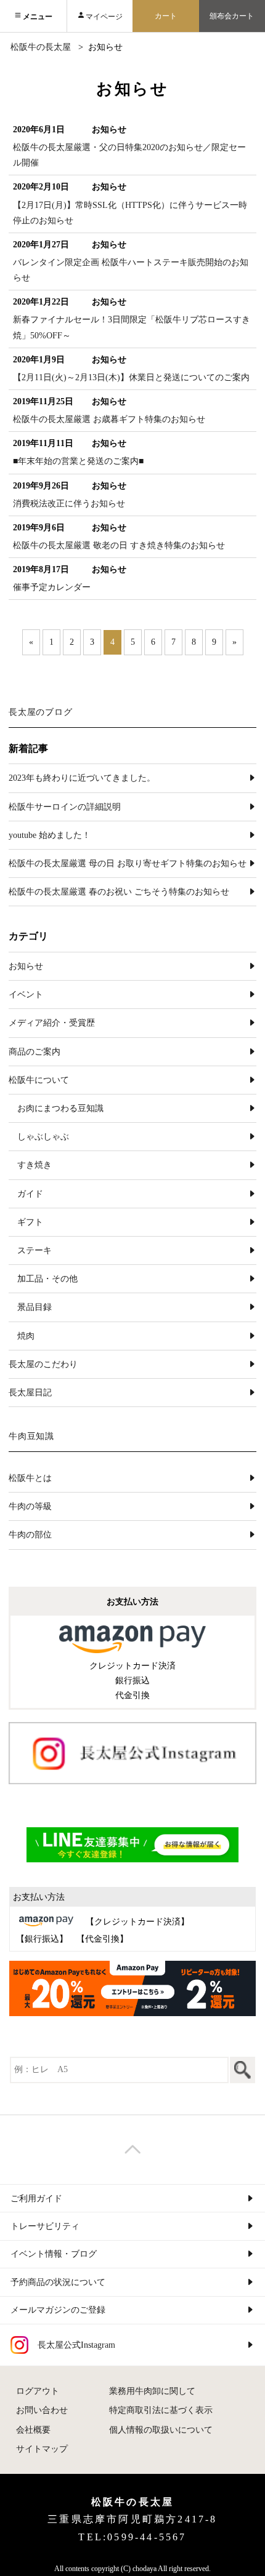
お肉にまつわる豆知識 (60, 1108)
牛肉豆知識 (32, 1436)
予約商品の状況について (58, 2282)
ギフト (30, 1222)
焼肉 (26, 1336)
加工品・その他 (47, 1279)
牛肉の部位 (30, 1535)
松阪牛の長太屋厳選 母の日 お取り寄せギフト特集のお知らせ (128, 863)
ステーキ (35, 1250)
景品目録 (35, 1307)
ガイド (30, 1194)
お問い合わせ (42, 2410)
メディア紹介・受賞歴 (52, 1023)
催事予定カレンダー (52, 587)
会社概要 (33, 2430)
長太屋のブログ (41, 712)
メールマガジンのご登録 (58, 2310)
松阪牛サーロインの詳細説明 (65, 807)
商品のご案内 (35, 1052)
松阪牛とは (30, 1478)
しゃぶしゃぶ (43, 1137)
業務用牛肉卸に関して (152, 2391)
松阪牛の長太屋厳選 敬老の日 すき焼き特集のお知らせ (119, 545)
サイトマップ (42, 2449)
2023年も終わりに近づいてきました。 (82, 778)
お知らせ (26, 966)
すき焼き (35, 1165)
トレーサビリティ (45, 2226)
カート (166, 16)
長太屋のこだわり (43, 1364)
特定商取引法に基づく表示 (161, 2410)
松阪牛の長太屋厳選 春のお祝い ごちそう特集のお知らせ (119, 892)
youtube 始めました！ (50, 835)
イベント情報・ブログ (54, 2254)
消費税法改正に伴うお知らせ (69, 504)
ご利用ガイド (36, 2199)
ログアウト (38, 2391)
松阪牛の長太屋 (41, 47)
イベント (26, 995)
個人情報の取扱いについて (161, 2430)
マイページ (104, 17)
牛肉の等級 (30, 1506)
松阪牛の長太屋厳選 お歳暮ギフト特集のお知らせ (109, 419)
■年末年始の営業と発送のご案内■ (78, 461)
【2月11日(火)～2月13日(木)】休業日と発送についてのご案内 (131, 377)
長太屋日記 (30, 1393)
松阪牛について (39, 1080)
